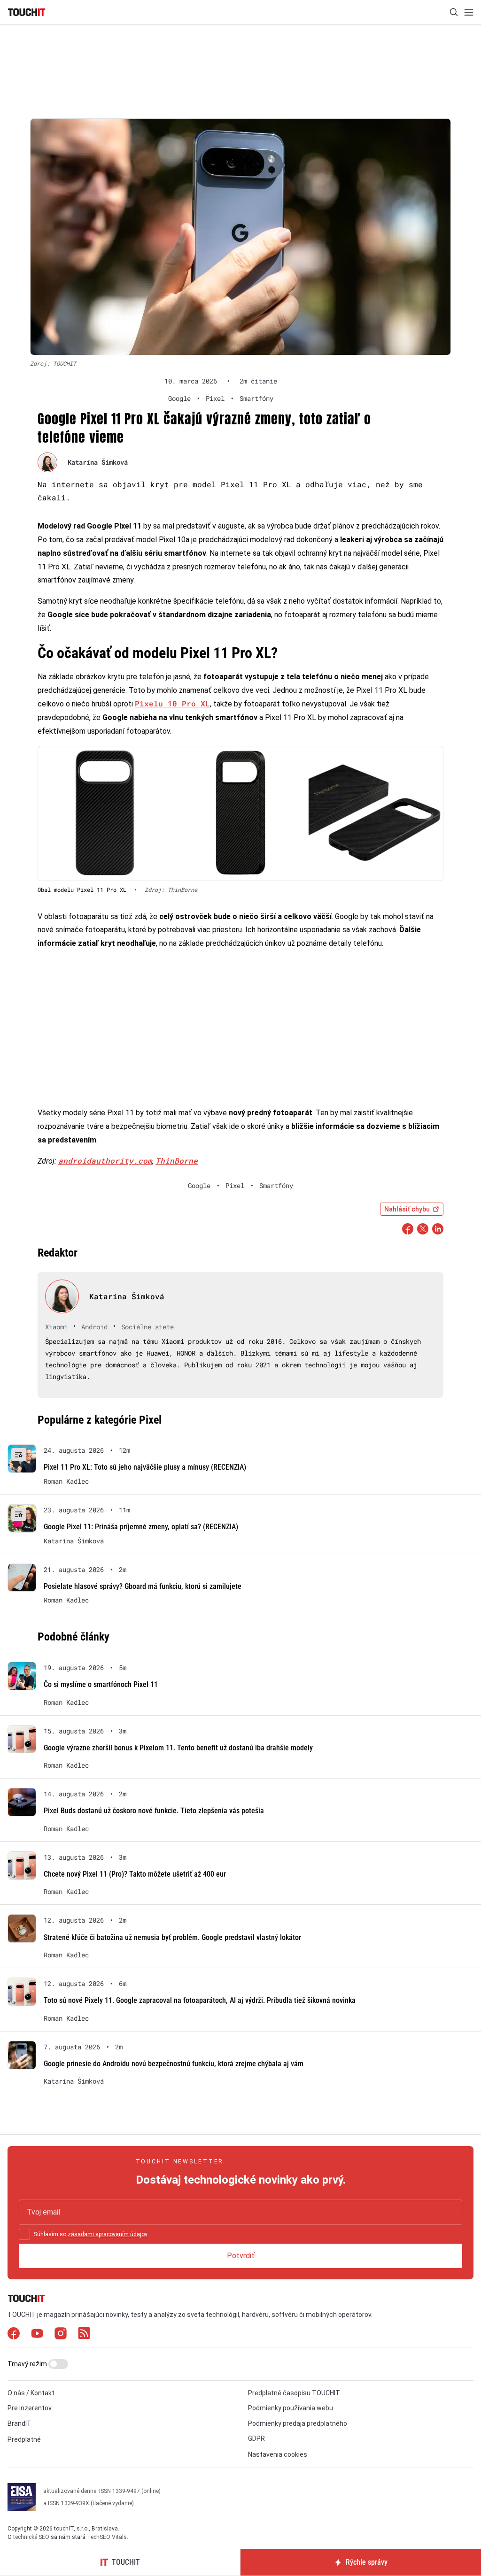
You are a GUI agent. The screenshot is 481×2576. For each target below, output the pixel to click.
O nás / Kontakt (31, 2393)
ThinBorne (177, 1161)
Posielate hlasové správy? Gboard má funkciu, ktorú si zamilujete (143, 1586)
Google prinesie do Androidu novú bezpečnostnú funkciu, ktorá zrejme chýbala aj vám (174, 2064)
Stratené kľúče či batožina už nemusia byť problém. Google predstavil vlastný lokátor (172, 1937)
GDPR (256, 2438)
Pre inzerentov (30, 2408)
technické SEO (31, 2537)
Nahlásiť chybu (407, 1209)
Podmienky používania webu (291, 2408)
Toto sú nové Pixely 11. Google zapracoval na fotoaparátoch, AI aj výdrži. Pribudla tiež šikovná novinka (200, 2000)
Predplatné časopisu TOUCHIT (294, 2393)
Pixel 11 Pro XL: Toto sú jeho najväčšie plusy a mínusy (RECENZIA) (145, 1467)
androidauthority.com (105, 1161)
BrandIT (19, 2423)
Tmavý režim (28, 2364)
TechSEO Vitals (107, 2537)
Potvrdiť (241, 2256)
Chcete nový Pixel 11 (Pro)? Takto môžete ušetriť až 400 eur (135, 1874)
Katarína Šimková (98, 462)
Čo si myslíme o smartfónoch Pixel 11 (101, 1684)
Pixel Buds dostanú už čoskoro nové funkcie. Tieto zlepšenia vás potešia (154, 1811)
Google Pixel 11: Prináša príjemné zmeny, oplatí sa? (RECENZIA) (141, 1527)
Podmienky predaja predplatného (298, 2423)
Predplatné (24, 2439)
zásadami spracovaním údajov (107, 2234)
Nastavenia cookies (278, 2454)
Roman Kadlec (66, 1481)
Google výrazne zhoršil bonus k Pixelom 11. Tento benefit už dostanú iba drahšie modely (178, 1748)
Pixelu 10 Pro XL (172, 703)
